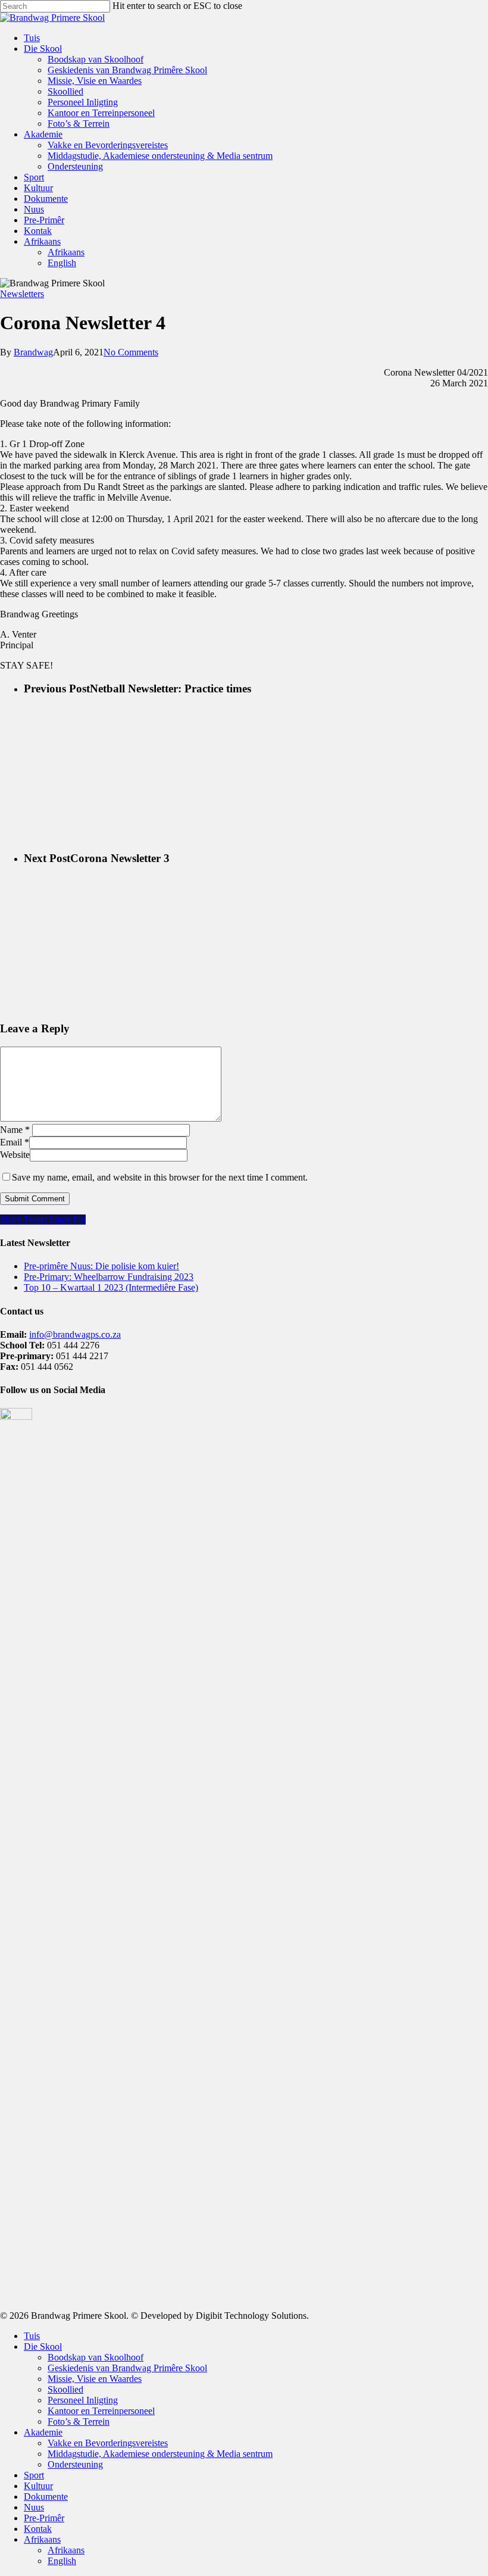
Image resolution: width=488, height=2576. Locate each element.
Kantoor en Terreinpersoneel (101, 113)
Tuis (32, 38)
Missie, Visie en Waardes (95, 81)
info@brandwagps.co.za (75, 1334)
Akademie (43, 134)
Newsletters (22, 294)
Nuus (34, 209)
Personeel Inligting (83, 102)
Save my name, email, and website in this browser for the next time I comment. (160, 1177)
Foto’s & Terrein (79, 124)
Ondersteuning (75, 166)
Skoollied (65, 91)
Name (15, 1130)
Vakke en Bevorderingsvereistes (108, 145)
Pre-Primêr (44, 220)
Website (15, 1155)
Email (15, 1142)
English (62, 263)
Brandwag (33, 352)
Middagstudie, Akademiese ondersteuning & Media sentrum (160, 156)
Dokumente (46, 199)
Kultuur (38, 188)
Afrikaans (42, 241)
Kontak (38, 231)
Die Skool (43, 49)
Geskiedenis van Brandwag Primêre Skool (127, 70)
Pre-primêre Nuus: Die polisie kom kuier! (101, 1266)
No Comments (131, 352)
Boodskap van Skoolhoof (96, 59)
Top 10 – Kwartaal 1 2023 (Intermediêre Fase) (111, 1287)
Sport (34, 177)
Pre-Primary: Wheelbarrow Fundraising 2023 (109, 1277)
